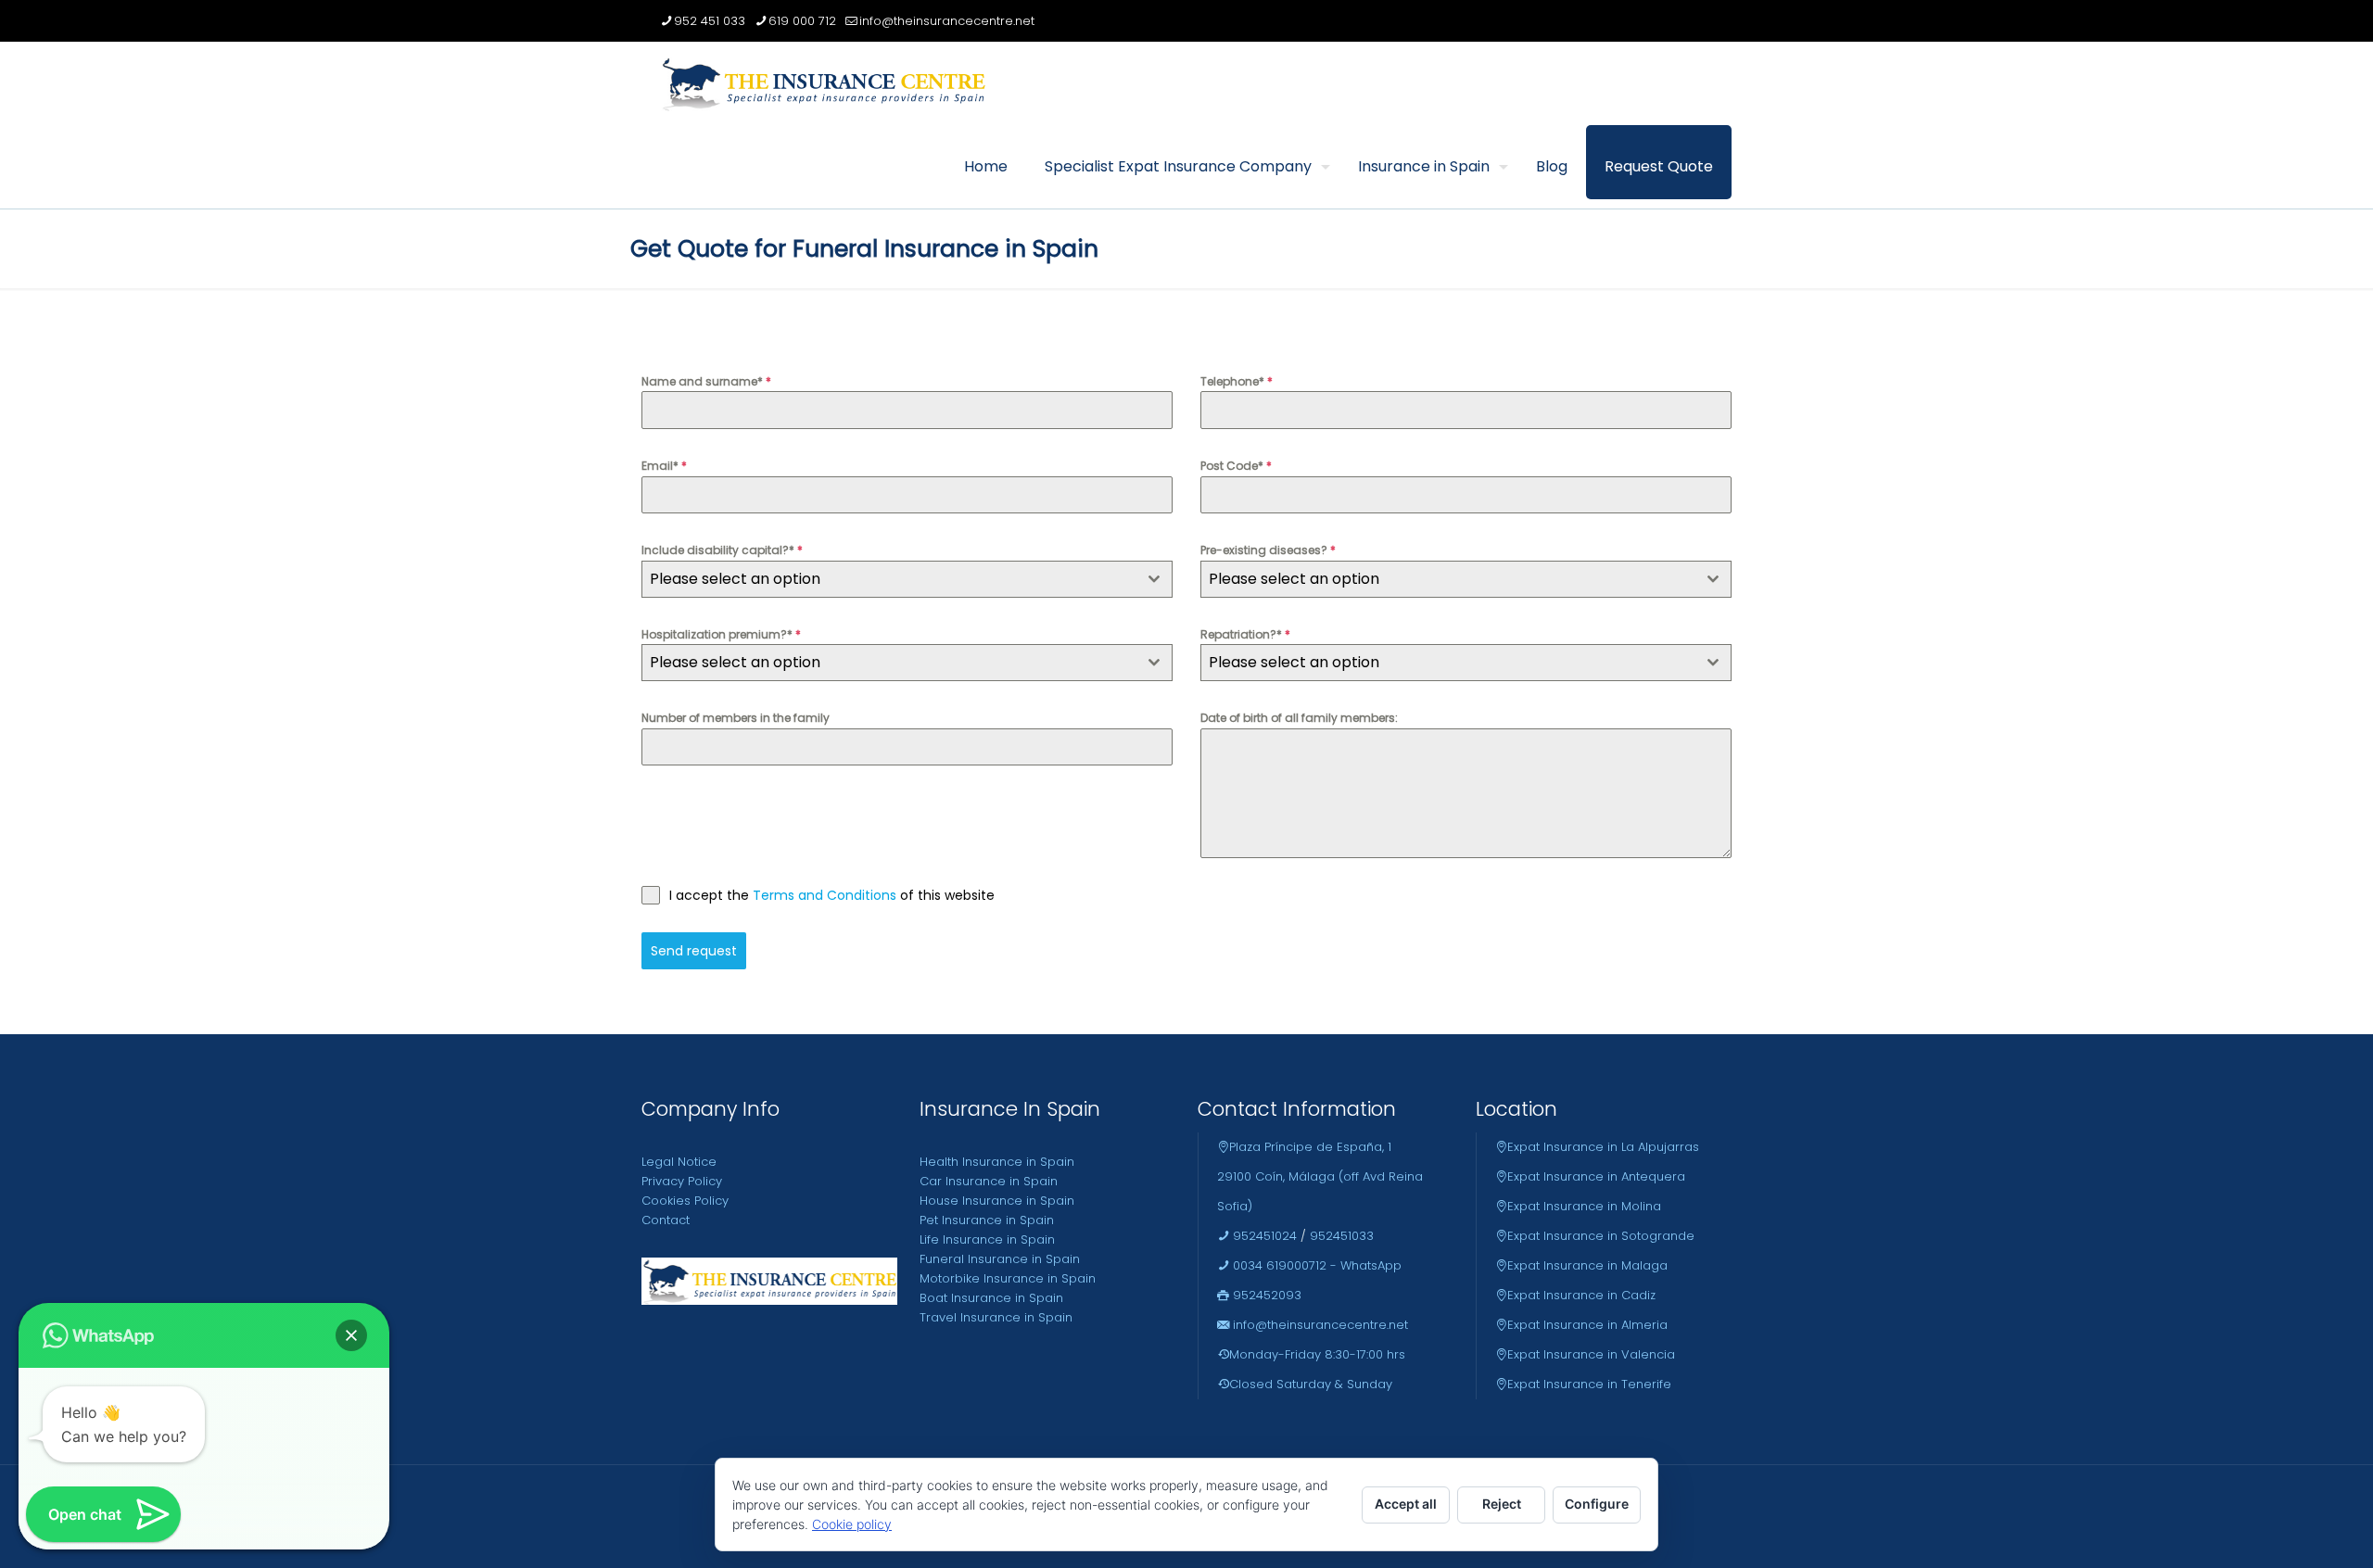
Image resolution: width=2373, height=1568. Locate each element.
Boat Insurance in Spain (991, 1298)
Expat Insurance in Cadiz (1581, 1295)
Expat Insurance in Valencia (1591, 1354)
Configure (1597, 1504)
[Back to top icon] (2284, 1530)
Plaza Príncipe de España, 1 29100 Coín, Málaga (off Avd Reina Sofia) (1320, 1176)
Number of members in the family (736, 718)
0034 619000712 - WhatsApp (1315, 1265)
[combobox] (907, 579)
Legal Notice (679, 1162)
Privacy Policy (682, 1181)
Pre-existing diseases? (1268, 550)
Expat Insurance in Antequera (1596, 1176)
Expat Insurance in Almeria (1587, 1325)
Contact (666, 1220)
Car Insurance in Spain (989, 1181)
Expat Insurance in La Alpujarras (1603, 1147)
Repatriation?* (1245, 634)
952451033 (1342, 1236)
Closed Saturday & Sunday (1311, 1384)
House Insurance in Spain (997, 1201)
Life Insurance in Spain (987, 1239)
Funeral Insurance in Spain (1000, 1259)
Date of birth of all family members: (1299, 718)
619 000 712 (802, 21)
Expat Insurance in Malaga (1587, 1265)
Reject (1502, 1504)
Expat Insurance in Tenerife (1589, 1384)
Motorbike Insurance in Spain (1008, 1278)
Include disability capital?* (722, 550)
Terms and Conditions (826, 895)
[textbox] (889, 579)
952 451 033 (710, 21)
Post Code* (1236, 466)
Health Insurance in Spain (997, 1162)
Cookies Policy (685, 1201)
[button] (351, 1335)
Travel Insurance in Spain (996, 1317)
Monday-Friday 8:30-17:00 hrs (1317, 1354)
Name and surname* (706, 381)
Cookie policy (852, 1524)
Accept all (1406, 1504)
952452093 (1265, 1295)
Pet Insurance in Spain (987, 1220)
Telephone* (1237, 381)
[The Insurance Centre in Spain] (823, 83)
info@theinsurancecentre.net (947, 21)
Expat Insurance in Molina (1584, 1206)
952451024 (1263, 1236)
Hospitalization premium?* (721, 634)
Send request (694, 951)
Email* (664, 466)
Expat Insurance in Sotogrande (1601, 1236)
